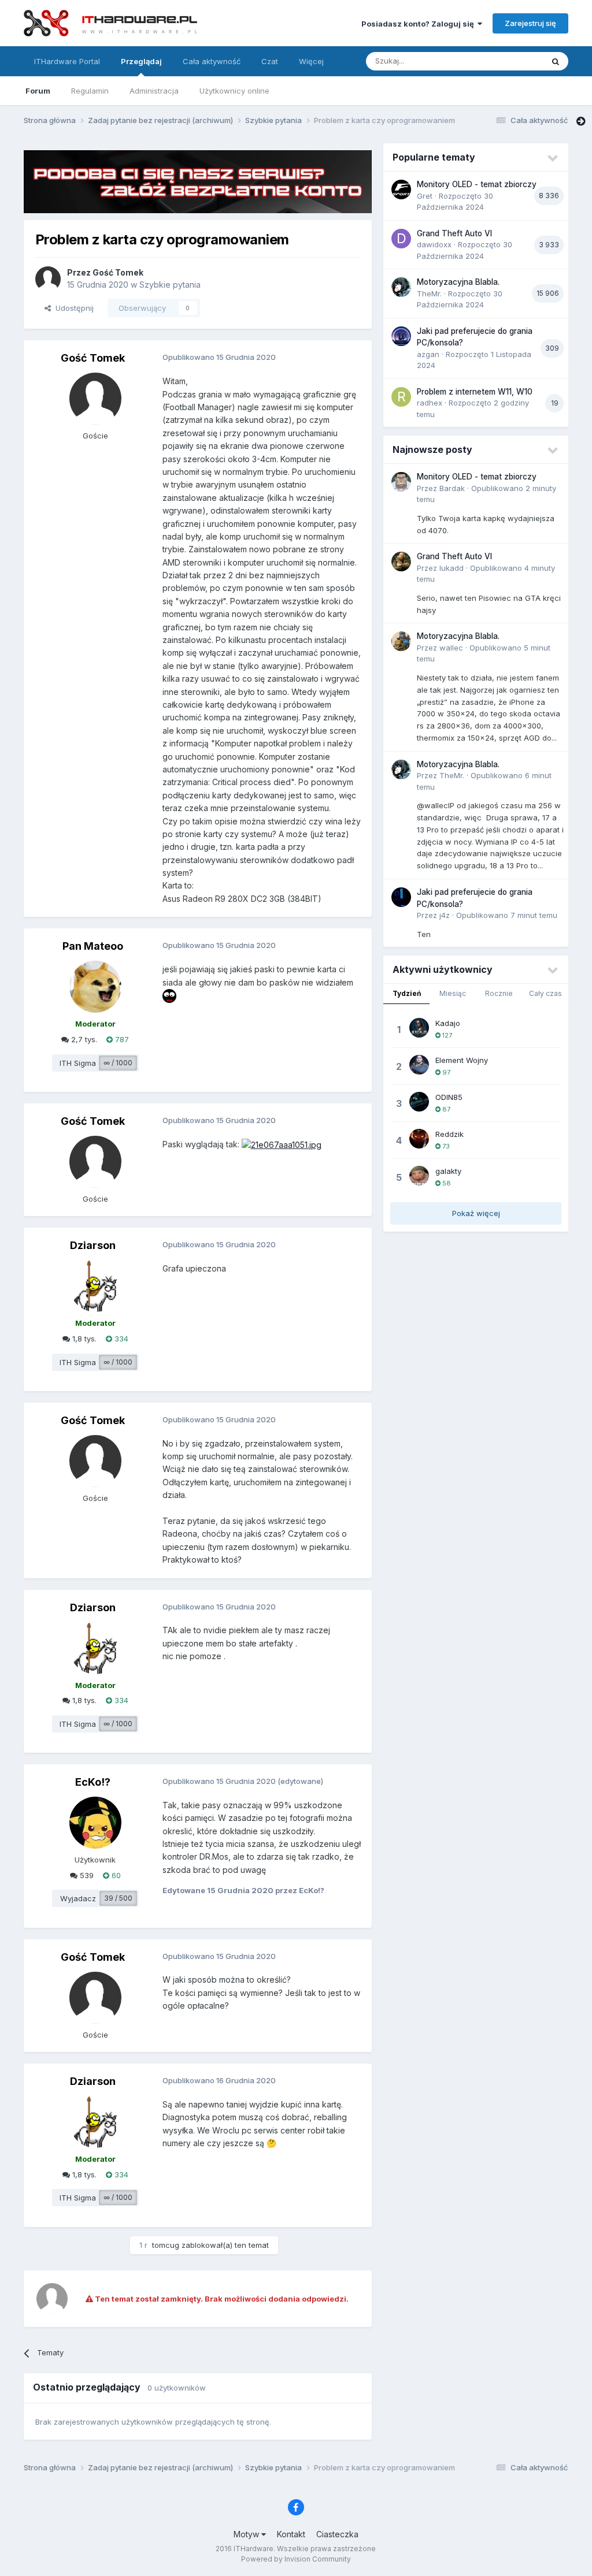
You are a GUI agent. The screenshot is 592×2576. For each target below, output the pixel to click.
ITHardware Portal (67, 61)
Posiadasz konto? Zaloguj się (419, 24)
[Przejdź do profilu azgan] (401, 336)
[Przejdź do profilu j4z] (401, 897)
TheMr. (429, 293)
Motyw (247, 2534)
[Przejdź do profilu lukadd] (401, 562)
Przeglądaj (141, 61)
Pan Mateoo (93, 946)
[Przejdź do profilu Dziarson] (95, 1286)
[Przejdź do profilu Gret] (401, 189)
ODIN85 (449, 1097)
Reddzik (449, 1134)
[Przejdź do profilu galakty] (419, 1176)
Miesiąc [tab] (453, 993)
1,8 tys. (83, 1339)
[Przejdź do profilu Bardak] (401, 482)
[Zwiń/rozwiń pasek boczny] (581, 121)
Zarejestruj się (530, 23)
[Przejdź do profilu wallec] (401, 641)
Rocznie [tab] (499, 993)
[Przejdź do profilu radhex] (401, 397)
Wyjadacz (78, 1898)
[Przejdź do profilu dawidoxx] (401, 239)
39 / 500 (118, 1898)
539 (86, 1875)
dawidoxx (434, 244)
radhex (430, 403)
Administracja (154, 91)
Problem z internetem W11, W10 (475, 392)
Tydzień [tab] (407, 993)
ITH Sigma (78, 1063)
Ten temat (510, 61)
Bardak (452, 488)
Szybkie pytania (170, 285)
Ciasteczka (337, 2534)
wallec (451, 648)
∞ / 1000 (118, 1063)
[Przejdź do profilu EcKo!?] (95, 1823)
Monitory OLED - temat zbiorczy (477, 184)
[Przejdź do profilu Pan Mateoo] (95, 987)
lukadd (452, 568)
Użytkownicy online (234, 91)
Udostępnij (72, 308)
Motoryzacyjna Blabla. (458, 282)
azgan (428, 354)
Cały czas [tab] (545, 993)
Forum (38, 91)
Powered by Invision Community (296, 2559)
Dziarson (93, 1245)
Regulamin (90, 91)
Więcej (311, 61)
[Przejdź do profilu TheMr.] (401, 287)
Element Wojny (462, 1060)
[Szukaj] (556, 61)
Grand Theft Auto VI (454, 233)
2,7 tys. (83, 1039)
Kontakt (291, 2534)
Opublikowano (507, 915)
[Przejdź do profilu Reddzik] (419, 1139)
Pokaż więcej (476, 1213)
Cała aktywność (212, 61)
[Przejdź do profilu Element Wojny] (419, 1065)
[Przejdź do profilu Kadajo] (419, 1028)
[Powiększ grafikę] (282, 1144)
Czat (270, 61)
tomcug (166, 2245)
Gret (425, 196)
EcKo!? (93, 1782)
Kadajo (448, 1023)
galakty (448, 1171)
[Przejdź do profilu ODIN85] (419, 1102)
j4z (445, 915)
